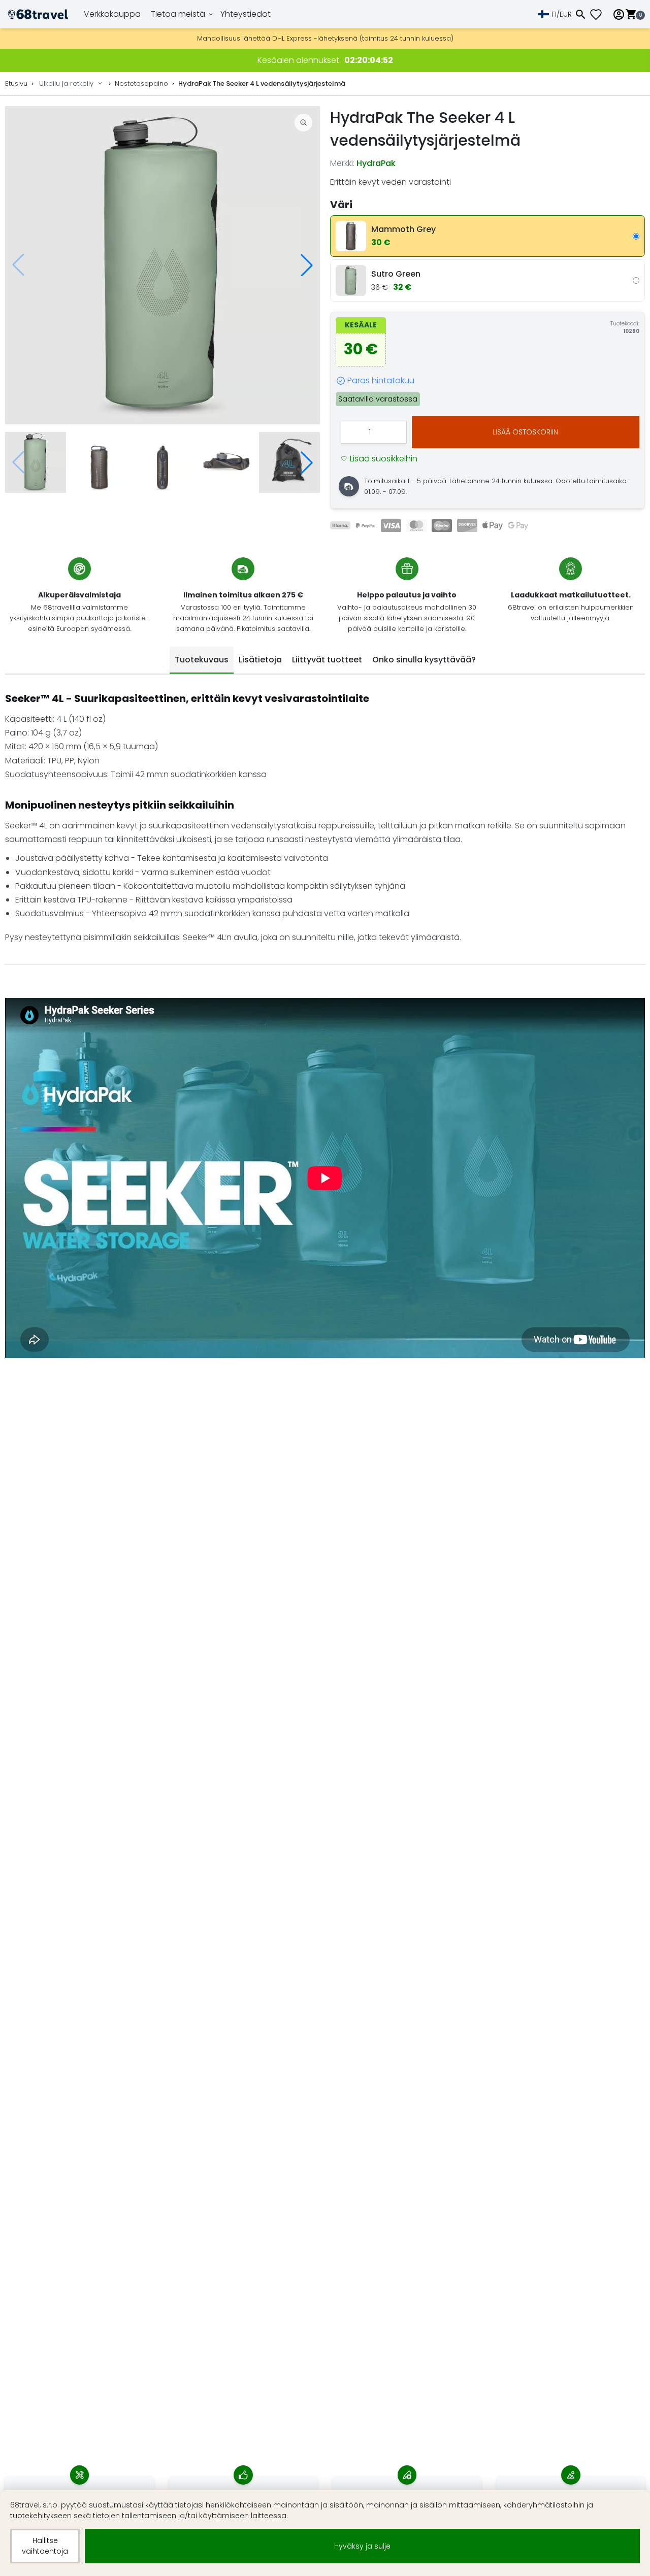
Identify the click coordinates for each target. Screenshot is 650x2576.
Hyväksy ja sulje (362, 2546)
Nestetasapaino (141, 83)
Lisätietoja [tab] (260, 660)
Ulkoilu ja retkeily (66, 83)
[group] (162, 265)
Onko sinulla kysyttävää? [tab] (424, 660)
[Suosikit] (600, 14)
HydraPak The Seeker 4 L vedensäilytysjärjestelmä (262, 83)
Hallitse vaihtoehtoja (45, 2546)
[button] (307, 265)
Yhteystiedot (246, 14)
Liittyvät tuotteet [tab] (327, 660)
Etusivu (16, 83)
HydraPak (376, 163)
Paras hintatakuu (381, 380)
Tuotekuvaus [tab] (202, 660)
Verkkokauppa (112, 14)
